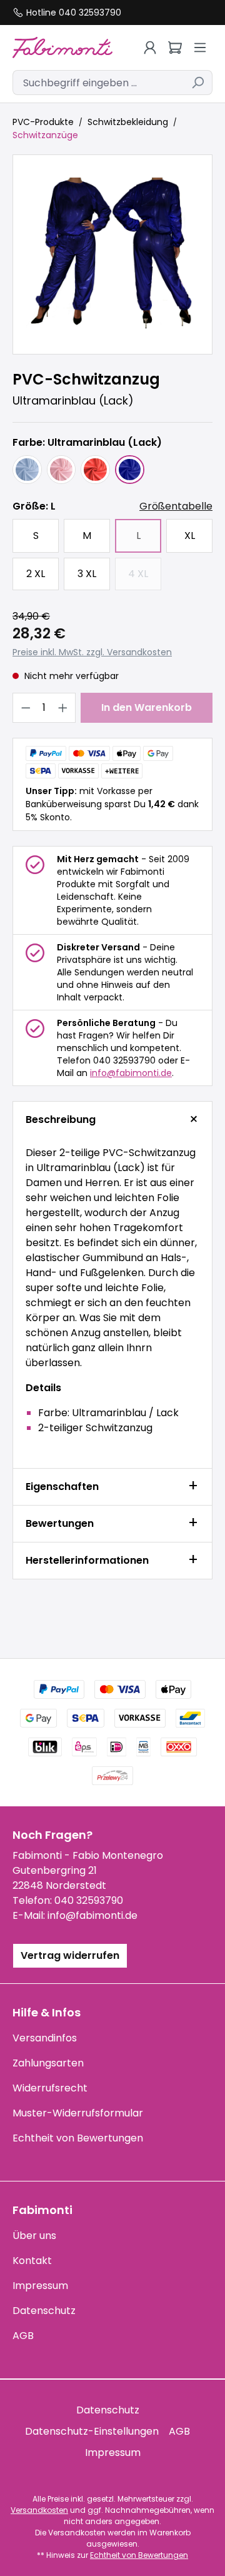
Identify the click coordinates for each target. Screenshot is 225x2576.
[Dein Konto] (150, 48)
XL (190, 536)
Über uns (34, 2236)
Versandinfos (45, 2038)
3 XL (87, 574)
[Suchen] (198, 83)
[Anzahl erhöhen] (63, 708)
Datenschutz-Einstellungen (92, 2431)
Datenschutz (44, 2311)
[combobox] (98, 83)
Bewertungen (60, 1523)
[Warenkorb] (175, 48)
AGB (23, 2336)
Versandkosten (39, 2510)
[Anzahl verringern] (26, 708)
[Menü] (200, 48)
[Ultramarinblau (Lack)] (130, 470)
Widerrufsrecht (50, 2088)
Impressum (40, 2286)
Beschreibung (61, 1119)
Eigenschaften (62, 1487)
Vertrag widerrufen (70, 1955)
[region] (112, 254)
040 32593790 (89, 1900)
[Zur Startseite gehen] (62, 47)
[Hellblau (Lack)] (27, 470)
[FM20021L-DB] (112, 254)
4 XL (145, 577)
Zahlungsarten (48, 2063)
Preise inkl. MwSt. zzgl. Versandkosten (92, 652)
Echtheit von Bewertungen (78, 2138)
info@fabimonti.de (131, 1073)
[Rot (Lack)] (95, 470)
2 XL (36, 574)
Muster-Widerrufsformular (78, 2113)
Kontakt (32, 2261)
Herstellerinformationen (87, 1560)
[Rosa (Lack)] (62, 470)
